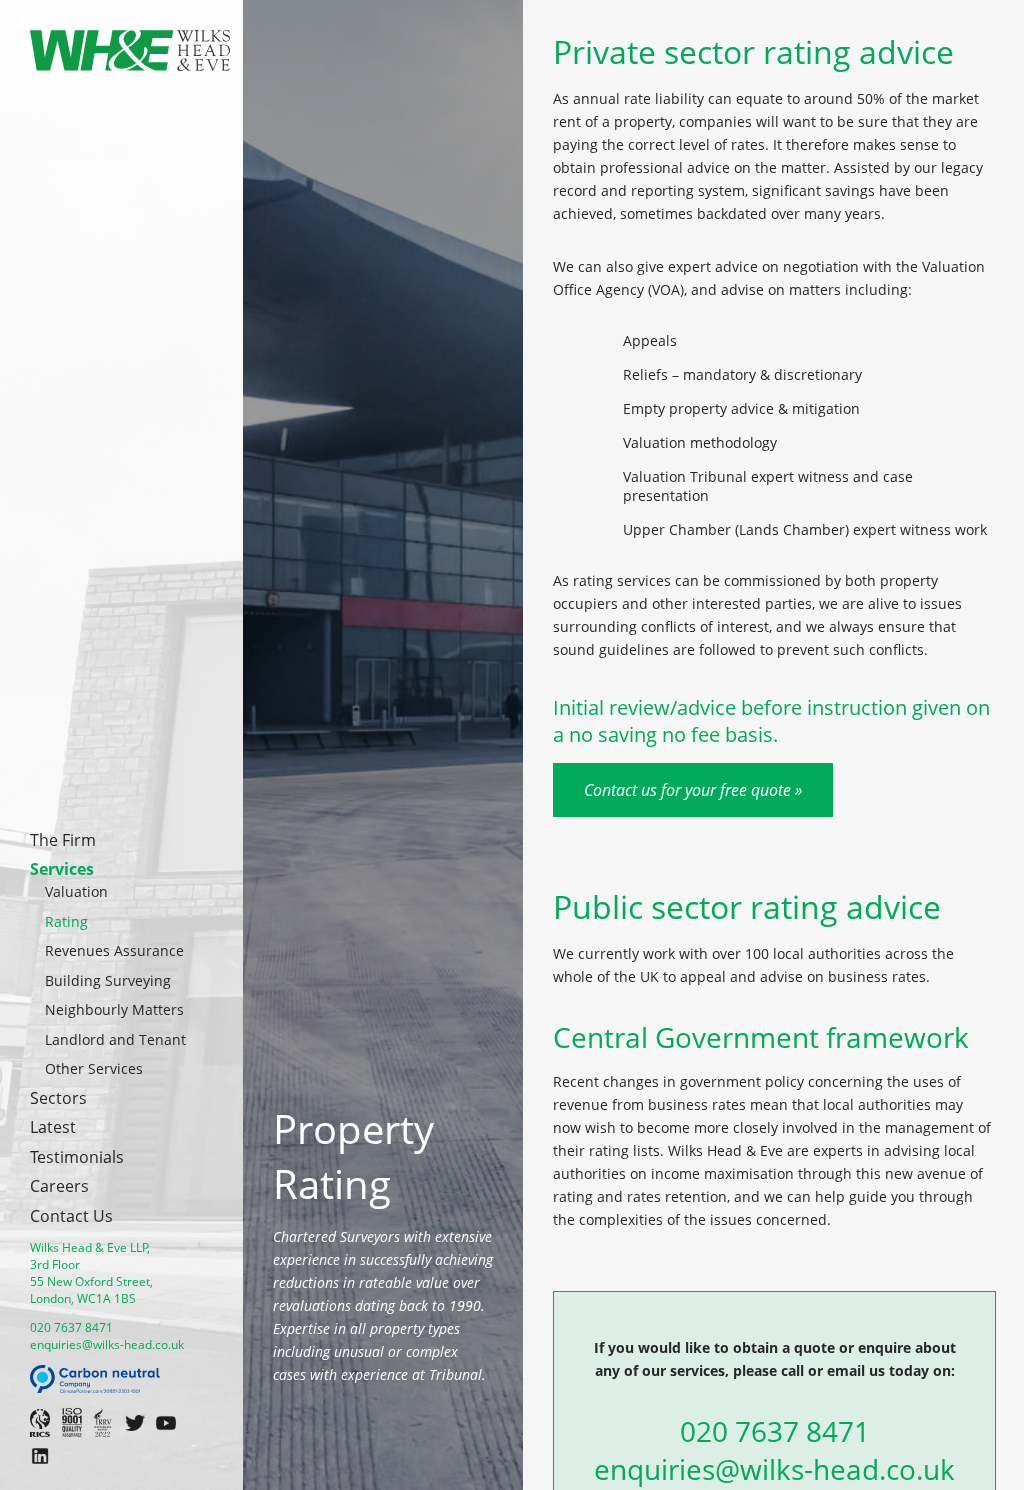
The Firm (63, 840)
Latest (53, 1127)
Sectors (58, 1098)
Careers (59, 1186)
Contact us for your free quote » (693, 790)
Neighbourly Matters (114, 1009)
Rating (66, 921)
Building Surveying (108, 980)
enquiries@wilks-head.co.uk (107, 1344)
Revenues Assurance (114, 950)
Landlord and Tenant (115, 1039)
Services (62, 869)
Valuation (76, 891)
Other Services (94, 1068)
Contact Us (71, 1216)
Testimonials (77, 1157)
